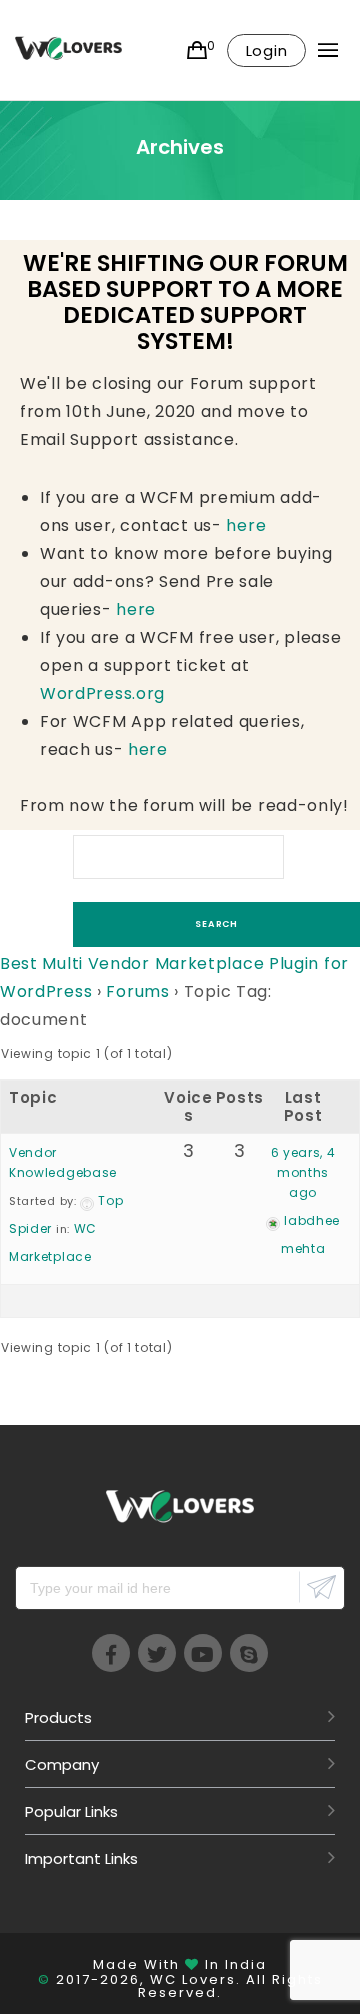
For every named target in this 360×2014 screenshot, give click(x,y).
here (246, 525)
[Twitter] (157, 1653)
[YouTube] (203, 1653)
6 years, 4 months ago (303, 1172)
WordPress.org (102, 693)
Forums (137, 991)
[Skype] (249, 1653)
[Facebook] (111, 1653)
